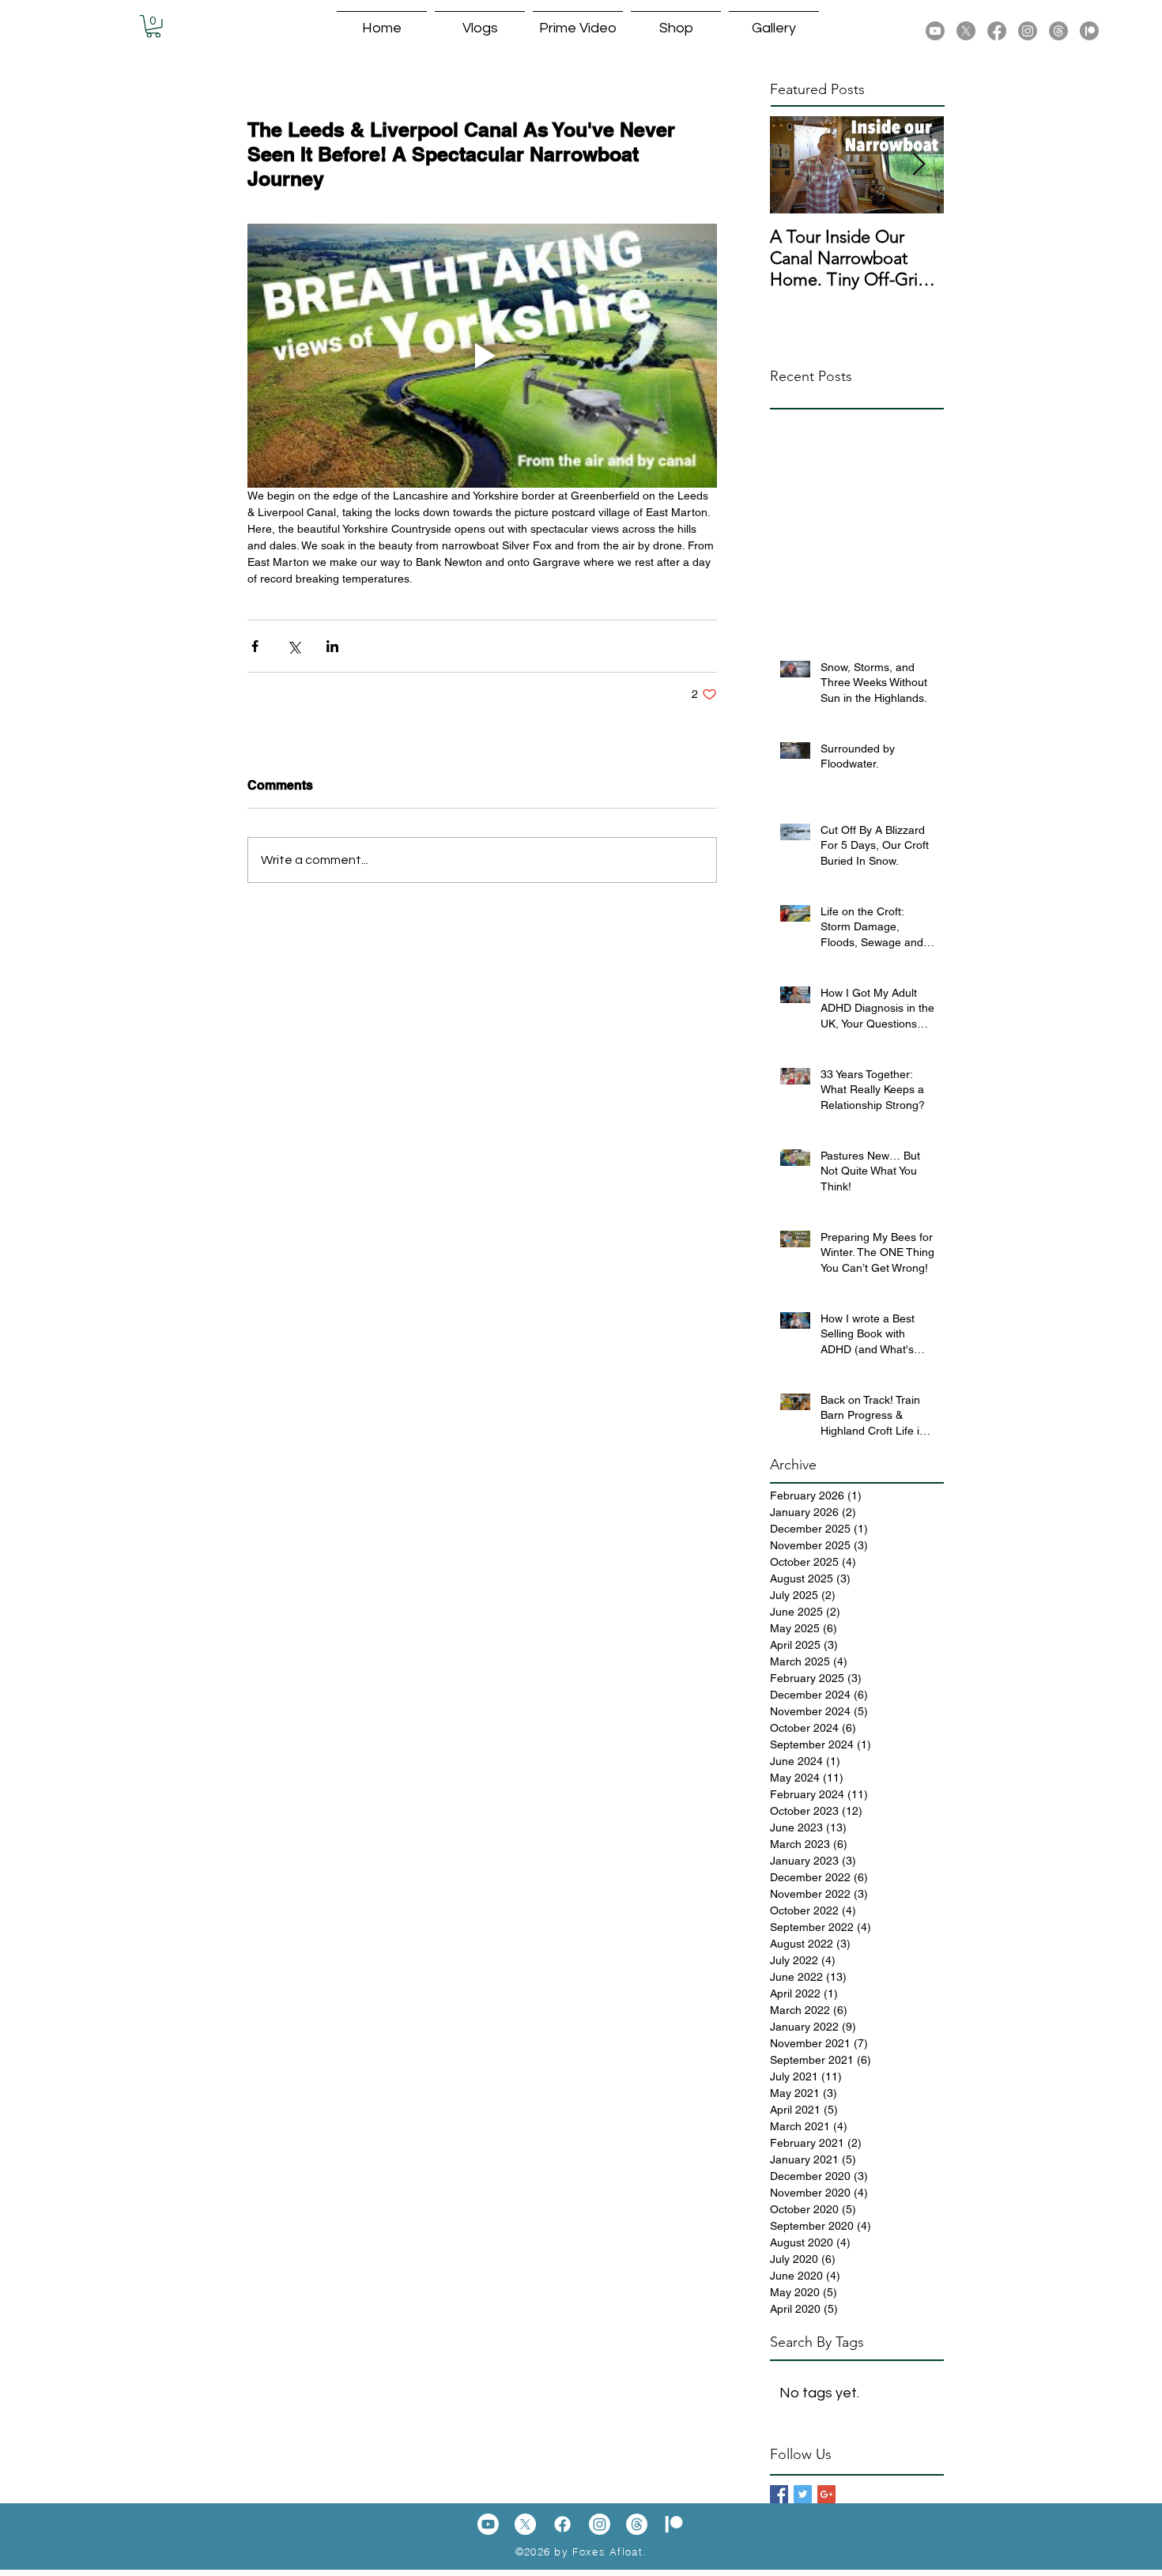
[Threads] (1058, 31)
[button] (153, 26)
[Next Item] (919, 165)
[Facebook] (997, 31)
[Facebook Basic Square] (779, 2494)
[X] (966, 31)
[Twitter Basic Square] (803, 2494)
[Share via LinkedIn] (332, 646)
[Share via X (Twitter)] (294, 646)
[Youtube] (935, 31)
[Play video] (482, 356)
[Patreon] (1089, 31)
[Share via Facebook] (255, 646)
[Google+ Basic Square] (826, 2494)
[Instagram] (1028, 31)
